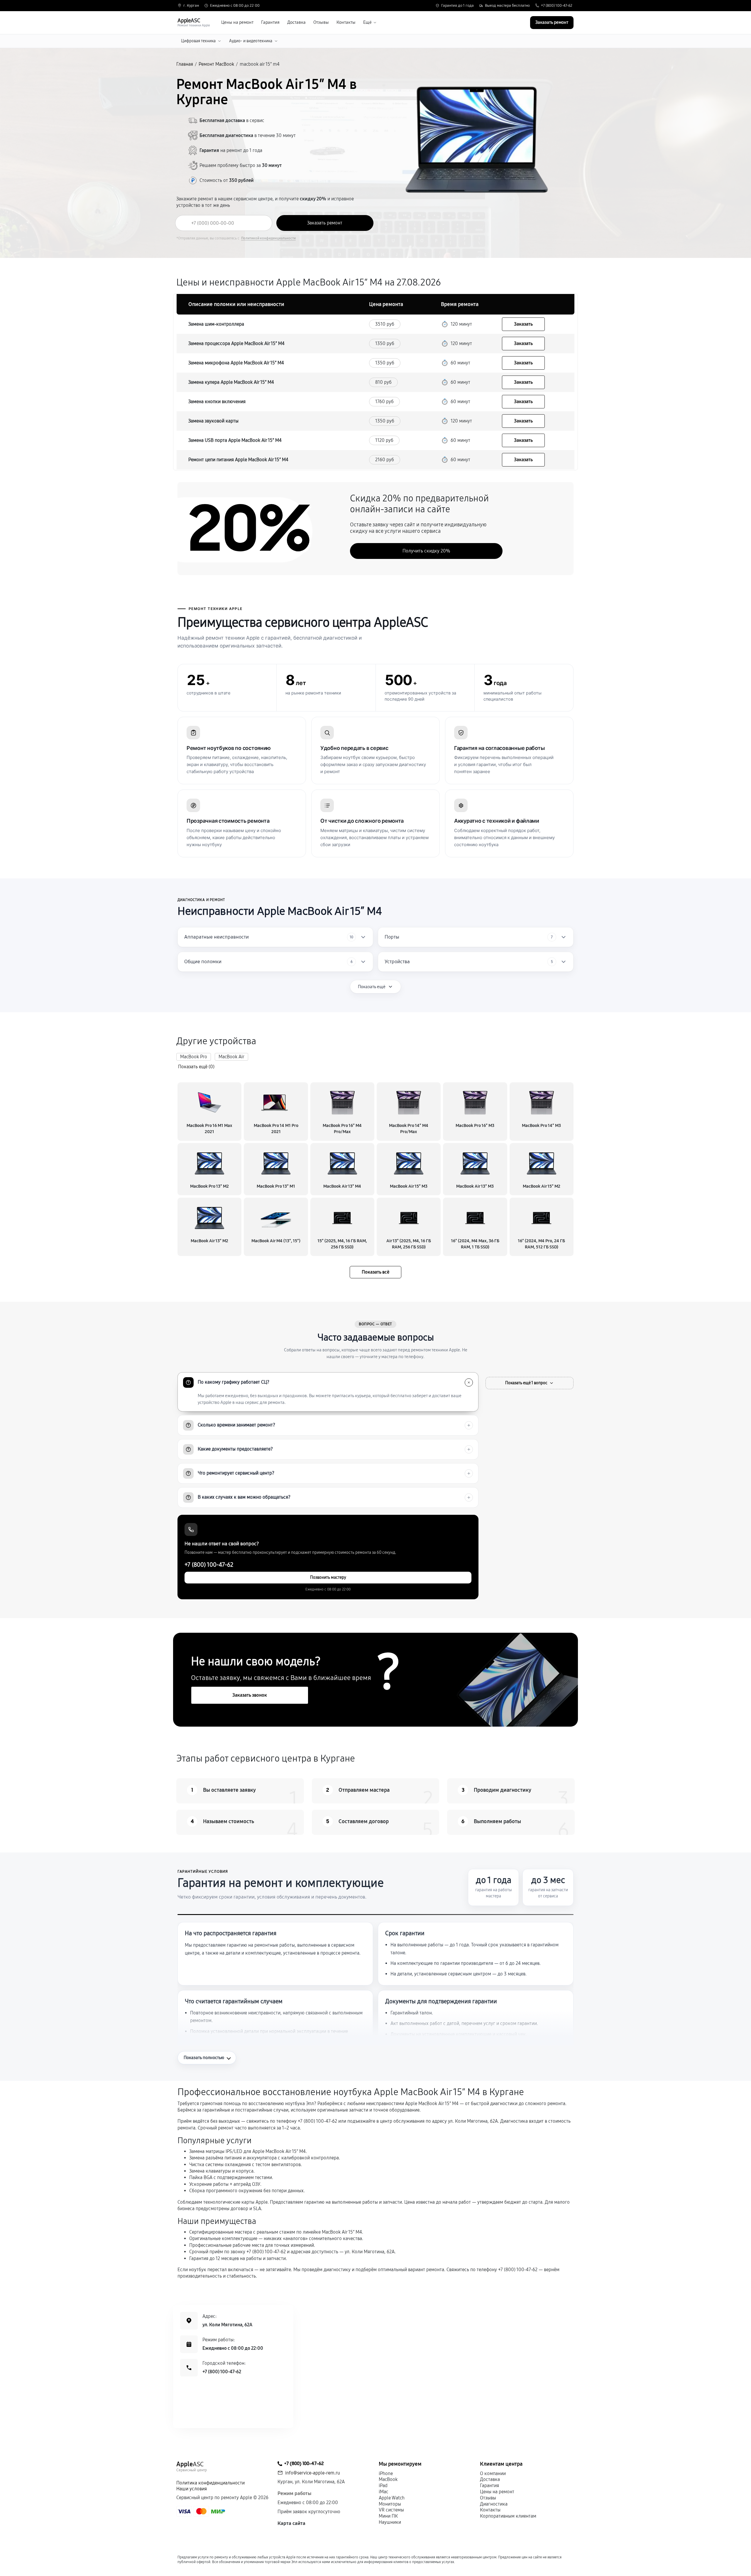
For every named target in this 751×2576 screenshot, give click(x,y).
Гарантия (270, 22)
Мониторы (390, 2504)
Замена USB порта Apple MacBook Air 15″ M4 (235, 440)
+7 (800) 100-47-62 (557, 6)
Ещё (367, 22)
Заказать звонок (250, 1695)
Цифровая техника (198, 41)
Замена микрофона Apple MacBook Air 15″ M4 (236, 363)
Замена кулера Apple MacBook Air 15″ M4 (231, 382)
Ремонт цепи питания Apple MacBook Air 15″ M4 (238, 460)
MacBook (388, 2479)
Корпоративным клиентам (508, 2516)
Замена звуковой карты (213, 421)
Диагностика (494, 2504)
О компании (493, 2473)
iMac (383, 2492)
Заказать (523, 324)
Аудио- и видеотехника (251, 41)
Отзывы (321, 22)
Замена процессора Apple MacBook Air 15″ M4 (236, 343)
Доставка (296, 22)
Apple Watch (392, 2498)
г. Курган (191, 6)
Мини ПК (388, 2516)
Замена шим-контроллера (216, 324)
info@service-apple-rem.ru (313, 2473)
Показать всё (375, 1272)
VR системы (391, 2510)
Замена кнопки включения (217, 402)
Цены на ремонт (237, 22)
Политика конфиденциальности (210, 2483)
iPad (383, 2485)
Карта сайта (291, 2523)
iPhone (386, 2473)
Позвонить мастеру (328, 1577)
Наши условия (192, 2489)
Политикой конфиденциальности (268, 238)
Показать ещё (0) (196, 1067)
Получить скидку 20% (426, 551)
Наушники (390, 2522)
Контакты (346, 22)
